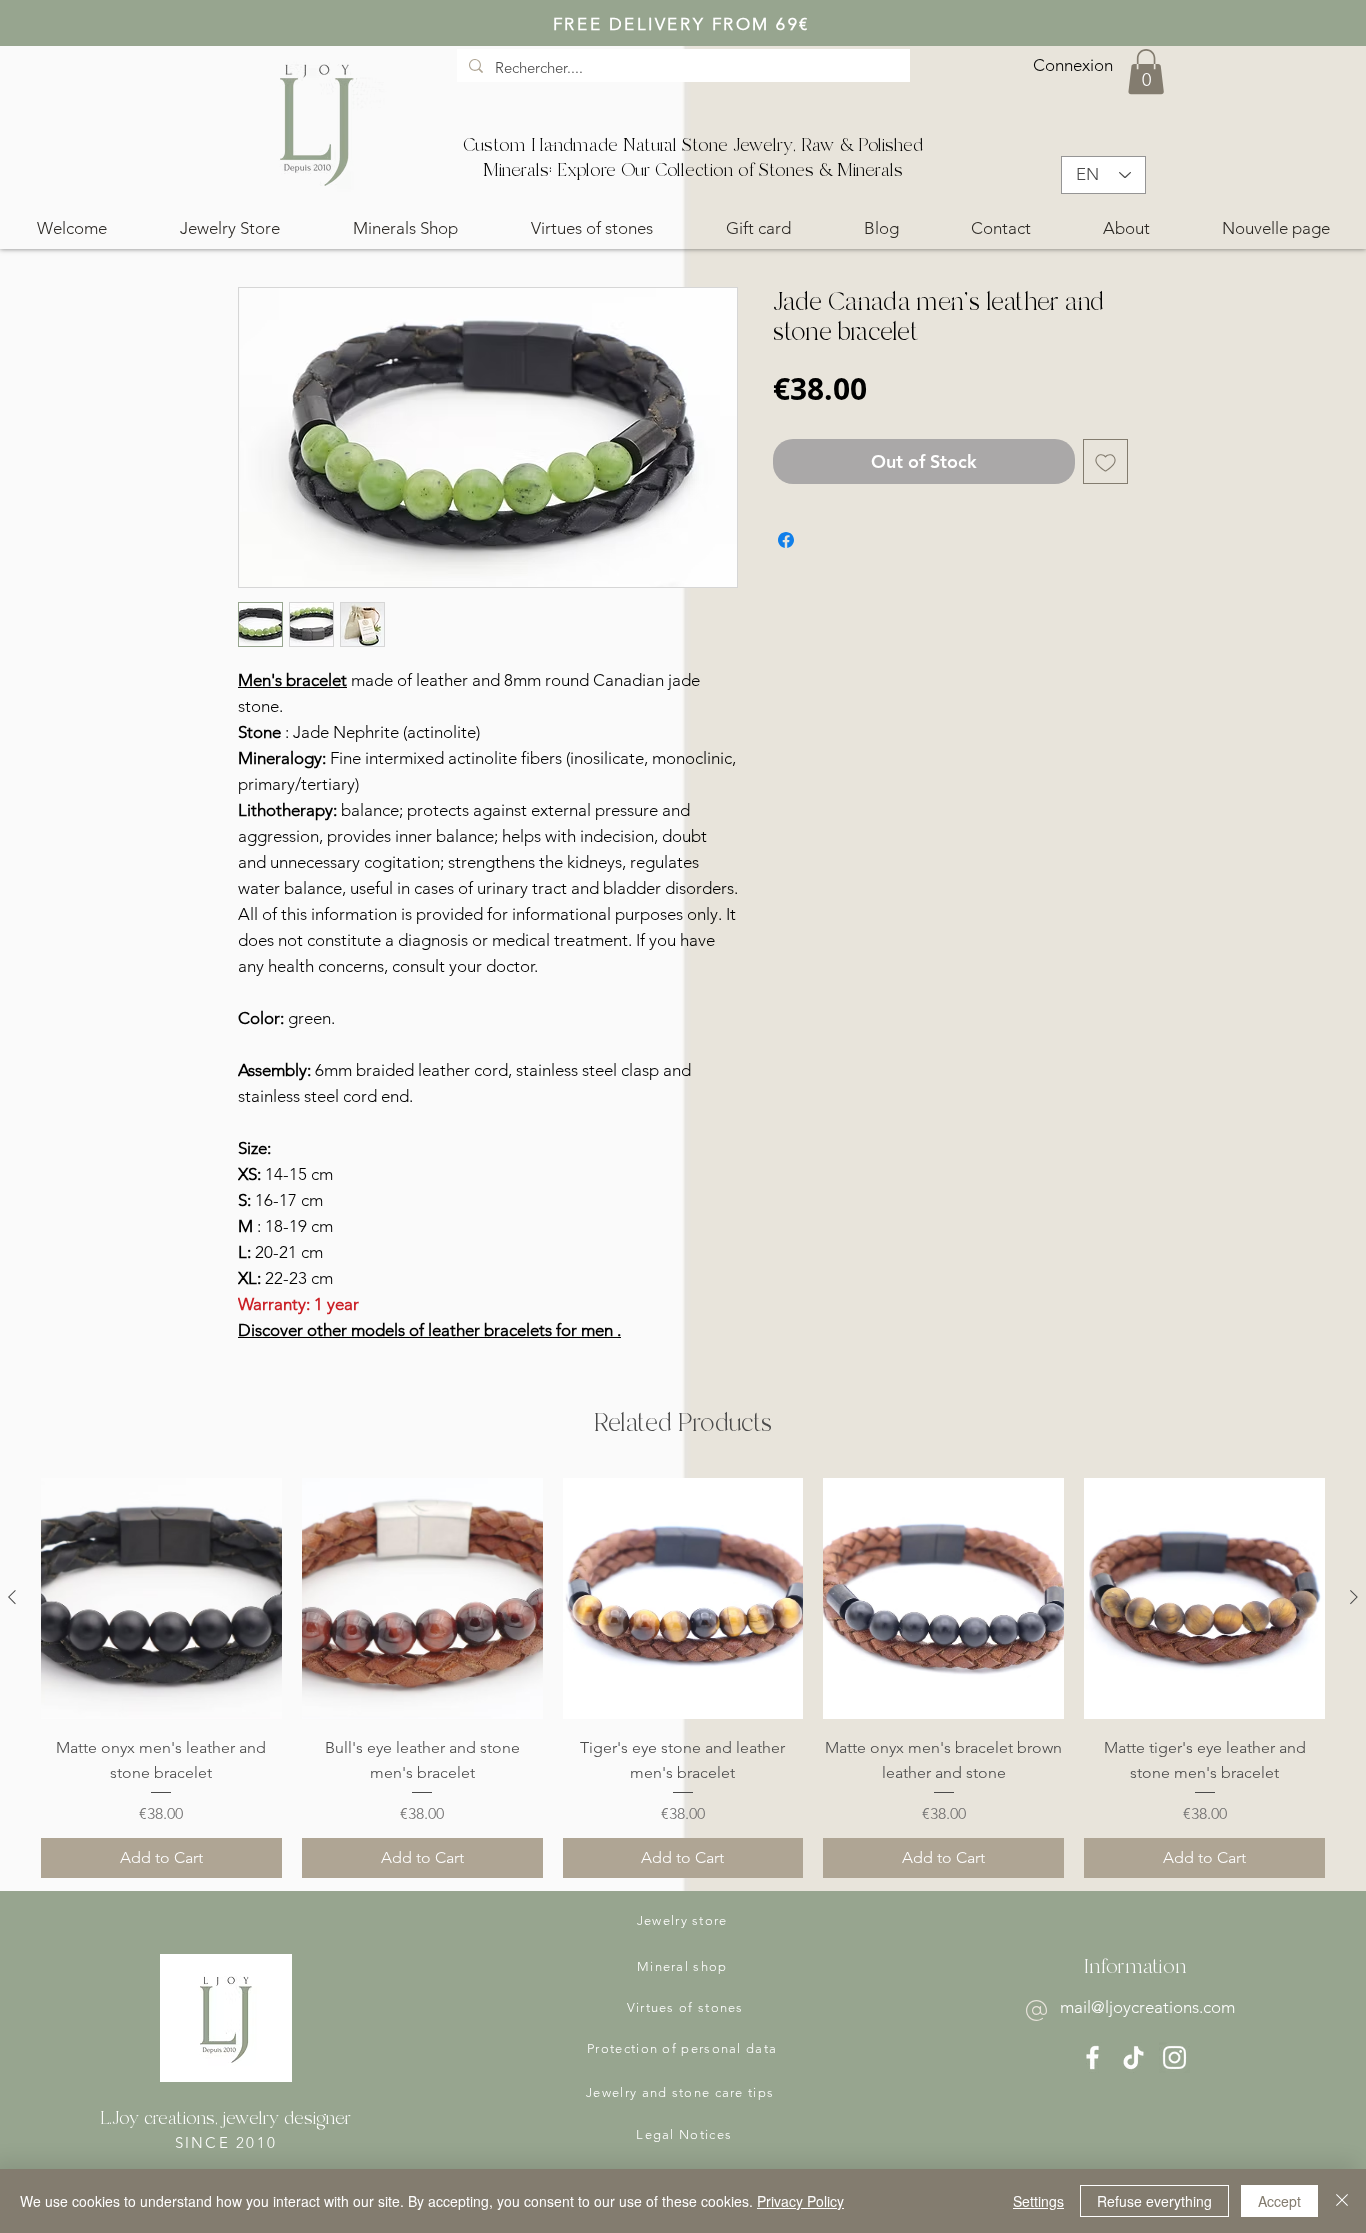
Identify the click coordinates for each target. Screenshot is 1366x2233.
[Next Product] (1354, 1597)
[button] (1146, 71)
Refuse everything (1154, 2201)
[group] (683, 1678)
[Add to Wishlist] (1105, 461)
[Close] (1342, 2201)
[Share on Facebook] (786, 540)
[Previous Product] (12, 1597)
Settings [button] (1038, 2201)
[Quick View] (161, 1598)
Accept (1279, 2201)
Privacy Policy (800, 2201)
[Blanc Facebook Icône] (1092, 2057)
